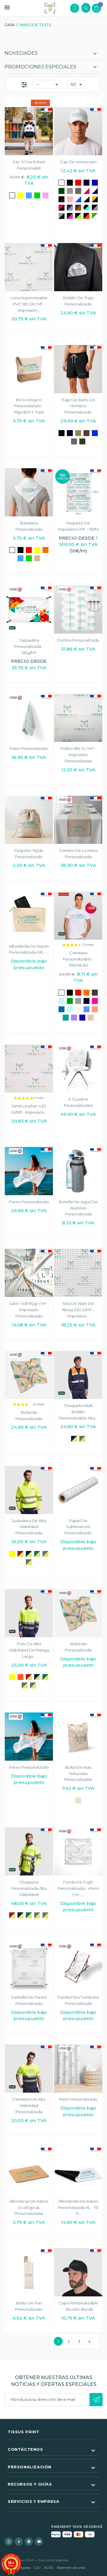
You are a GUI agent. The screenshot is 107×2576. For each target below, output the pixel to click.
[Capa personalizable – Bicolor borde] (78, 2272)
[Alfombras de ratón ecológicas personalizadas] (29, 2171)
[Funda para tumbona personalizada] (78, 1967)
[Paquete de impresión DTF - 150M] (78, 492)
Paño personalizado (29, 748)
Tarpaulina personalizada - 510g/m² (29, 646)
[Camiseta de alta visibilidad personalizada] (29, 2069)
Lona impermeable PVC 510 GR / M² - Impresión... (29, 304)
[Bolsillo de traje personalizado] (78, 267)
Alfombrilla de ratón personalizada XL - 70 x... (78, 2207)
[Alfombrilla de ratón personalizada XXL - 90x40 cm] (29, 916)
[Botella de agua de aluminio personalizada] (78, 1171)
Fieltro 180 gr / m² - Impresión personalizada (78, 755)
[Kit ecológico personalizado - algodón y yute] (29, 369)
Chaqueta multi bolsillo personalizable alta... (78, 1412)
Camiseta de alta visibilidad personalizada (29, 2105)
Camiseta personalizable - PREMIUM (78, 959)
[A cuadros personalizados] (78, 1068)
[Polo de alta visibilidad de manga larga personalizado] (29, 1613)
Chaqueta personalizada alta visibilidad (29, 1888)
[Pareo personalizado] (29, 1171)
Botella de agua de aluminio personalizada (78, 1208)
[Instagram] (9, 2541)
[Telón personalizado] (78, 2069)
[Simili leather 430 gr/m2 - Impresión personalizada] (29, 1068)
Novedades (21, 53)
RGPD (49, 2568)
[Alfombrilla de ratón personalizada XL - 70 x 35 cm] (78, 2171)
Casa (10, 25)
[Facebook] (19, 2541)
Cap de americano (78, 162)
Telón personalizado (78, 2099)
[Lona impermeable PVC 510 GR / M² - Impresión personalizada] (29, 267)
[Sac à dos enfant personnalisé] (29, 131)
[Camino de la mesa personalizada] (78, 820)
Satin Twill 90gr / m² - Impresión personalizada (29, 1310)
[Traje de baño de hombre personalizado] (78, 369)
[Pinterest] (29, 2541)
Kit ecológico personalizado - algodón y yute (29, 406)
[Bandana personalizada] (29, 492)
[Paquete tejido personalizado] (29, 820)
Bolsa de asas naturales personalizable (78, 1773)
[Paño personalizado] (29, 718)
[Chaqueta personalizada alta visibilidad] (29, 1851)
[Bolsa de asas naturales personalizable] (78, 1737)
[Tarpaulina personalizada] (29, 609)
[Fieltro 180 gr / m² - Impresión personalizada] (78, 718)
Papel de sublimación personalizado (78, 1527)
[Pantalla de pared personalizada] (29, 1967)
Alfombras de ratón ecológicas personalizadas (29, 2207)
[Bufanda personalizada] (29, 1375)
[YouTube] (39, 2541)
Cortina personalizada (78, 640)
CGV (37, 2568)
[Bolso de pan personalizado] (29, 2272)
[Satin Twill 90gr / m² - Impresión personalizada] (29, 1273)
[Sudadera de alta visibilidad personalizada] (29, 1490)
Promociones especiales (40, 67)
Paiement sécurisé (71, 2568)
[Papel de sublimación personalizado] (78, 1490)
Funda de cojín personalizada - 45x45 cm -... (78, 1888)
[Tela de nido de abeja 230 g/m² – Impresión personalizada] (78, 1273)
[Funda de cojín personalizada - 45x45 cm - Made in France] (78, 1851)
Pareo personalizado (29, 1202)
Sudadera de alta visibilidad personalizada (29, 1527)
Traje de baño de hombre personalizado (78, 406)
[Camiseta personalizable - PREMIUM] (78, 916)
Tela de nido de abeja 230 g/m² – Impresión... (78, 1310)
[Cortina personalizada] (78, 609)
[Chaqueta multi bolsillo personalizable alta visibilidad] (78, 1375)
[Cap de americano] (78, 131)
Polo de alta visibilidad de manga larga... (29, 1650)
